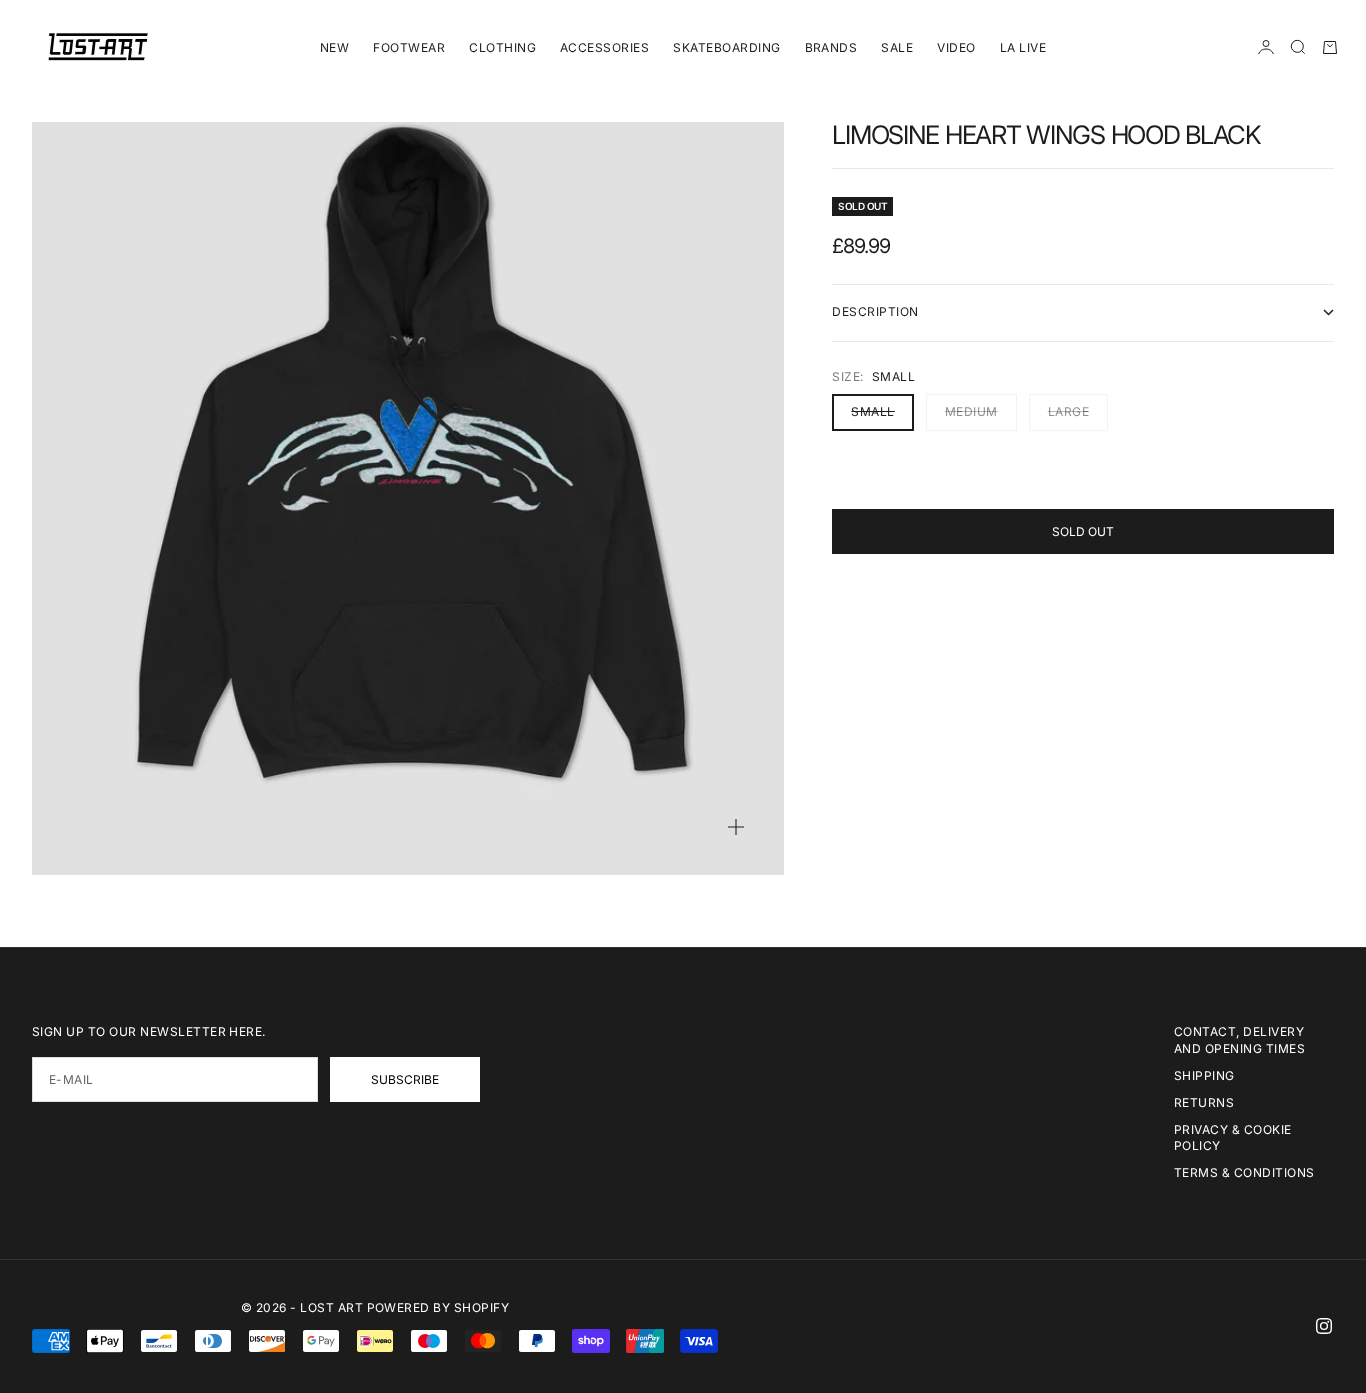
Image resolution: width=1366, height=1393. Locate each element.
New (334, 47)
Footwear (409, 47)
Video (956, 47)
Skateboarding (726, 47)
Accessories (604, 47)
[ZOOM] (736, 827)
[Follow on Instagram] (1324, 1326)
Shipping (1204, 1075)
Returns (1204, 1102)
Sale (897, 47)
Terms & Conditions (1244, 1172)
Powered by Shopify (438, 1307)
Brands (831, 47)
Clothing (502, 47)
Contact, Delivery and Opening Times (1239, 1040)
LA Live (1023, 47)
